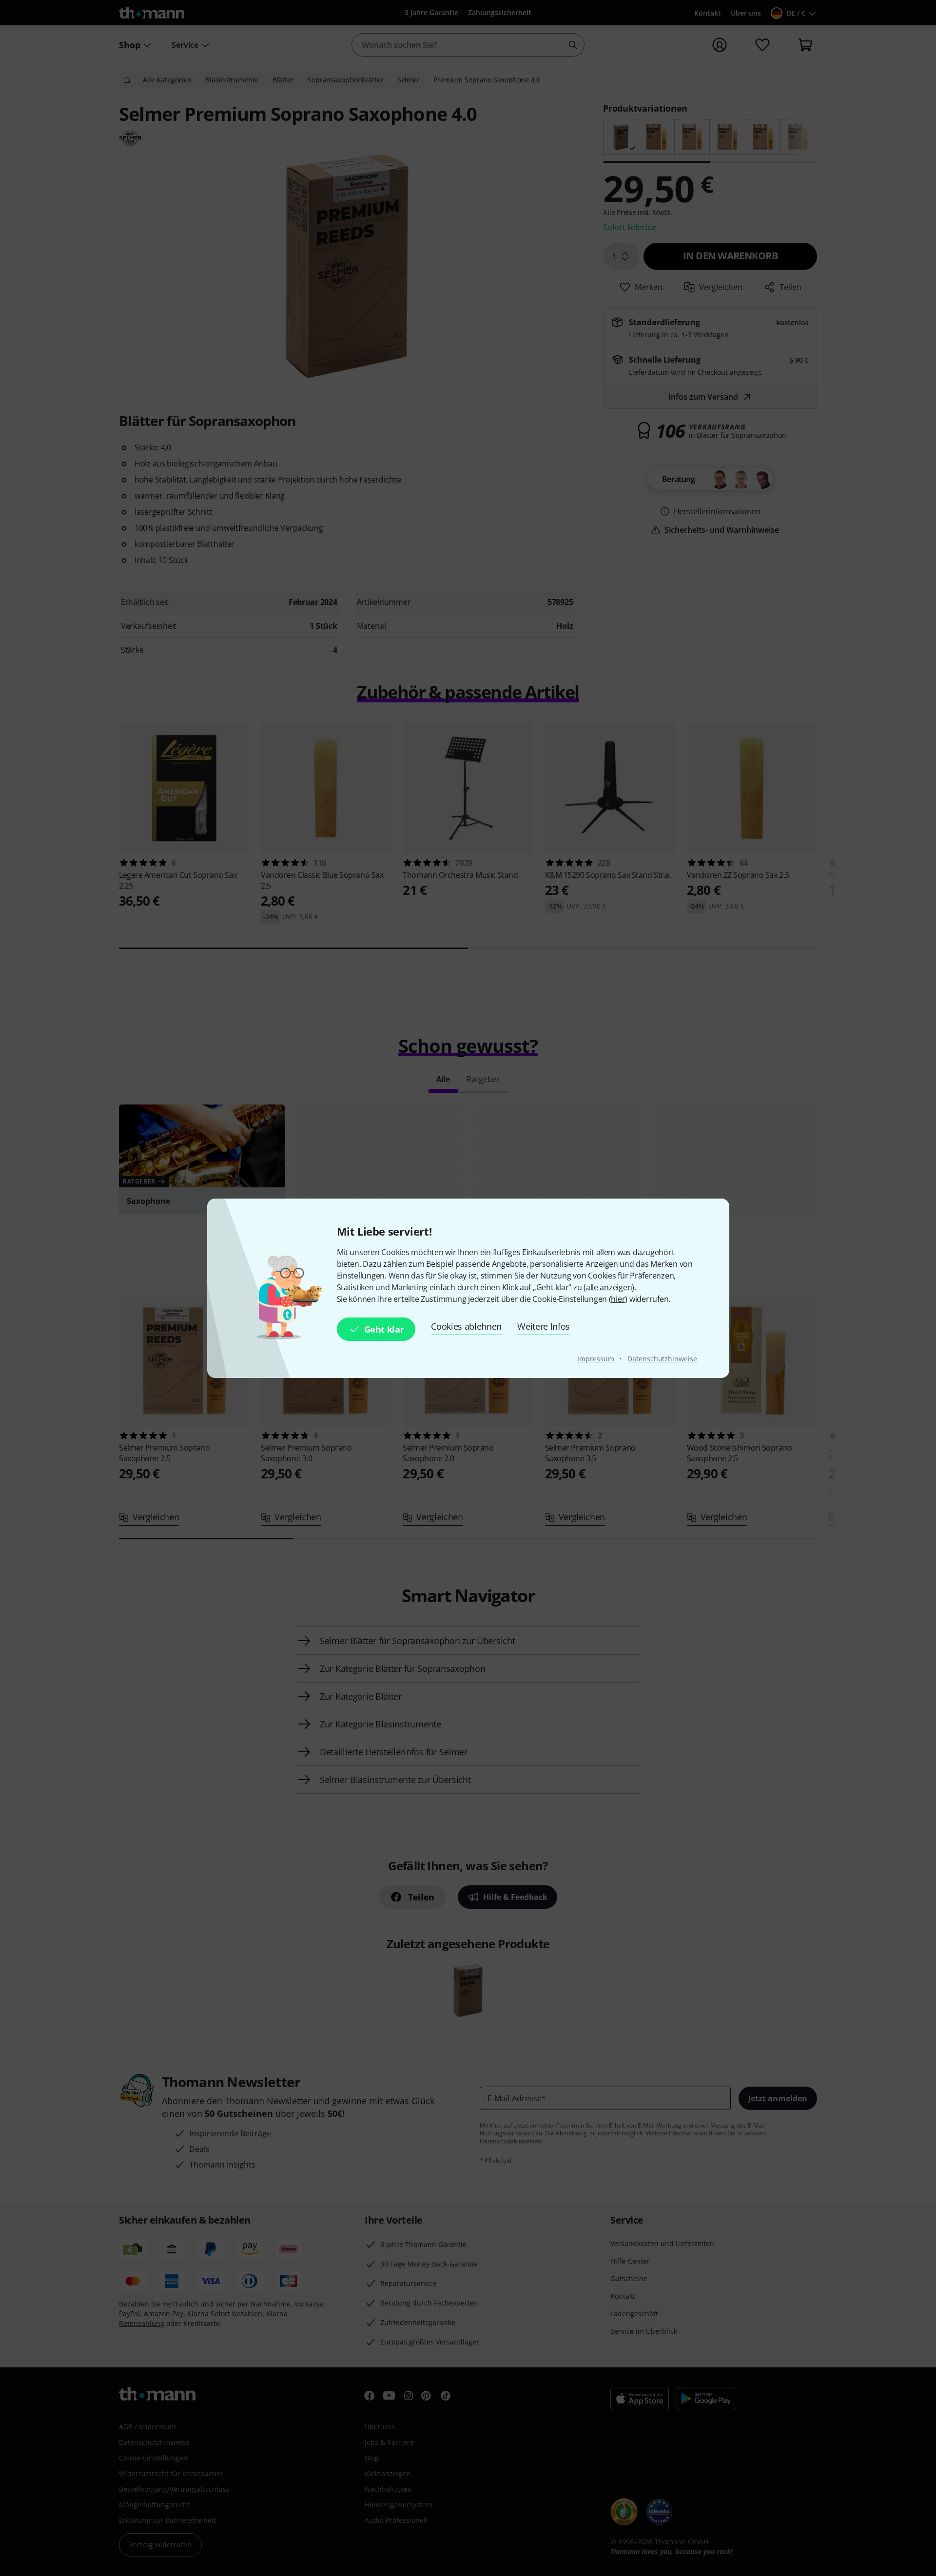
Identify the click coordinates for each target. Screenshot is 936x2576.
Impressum (596, 1359)
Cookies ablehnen (466, 1326)
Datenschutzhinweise (662, 1359)
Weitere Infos (544, 1326)
